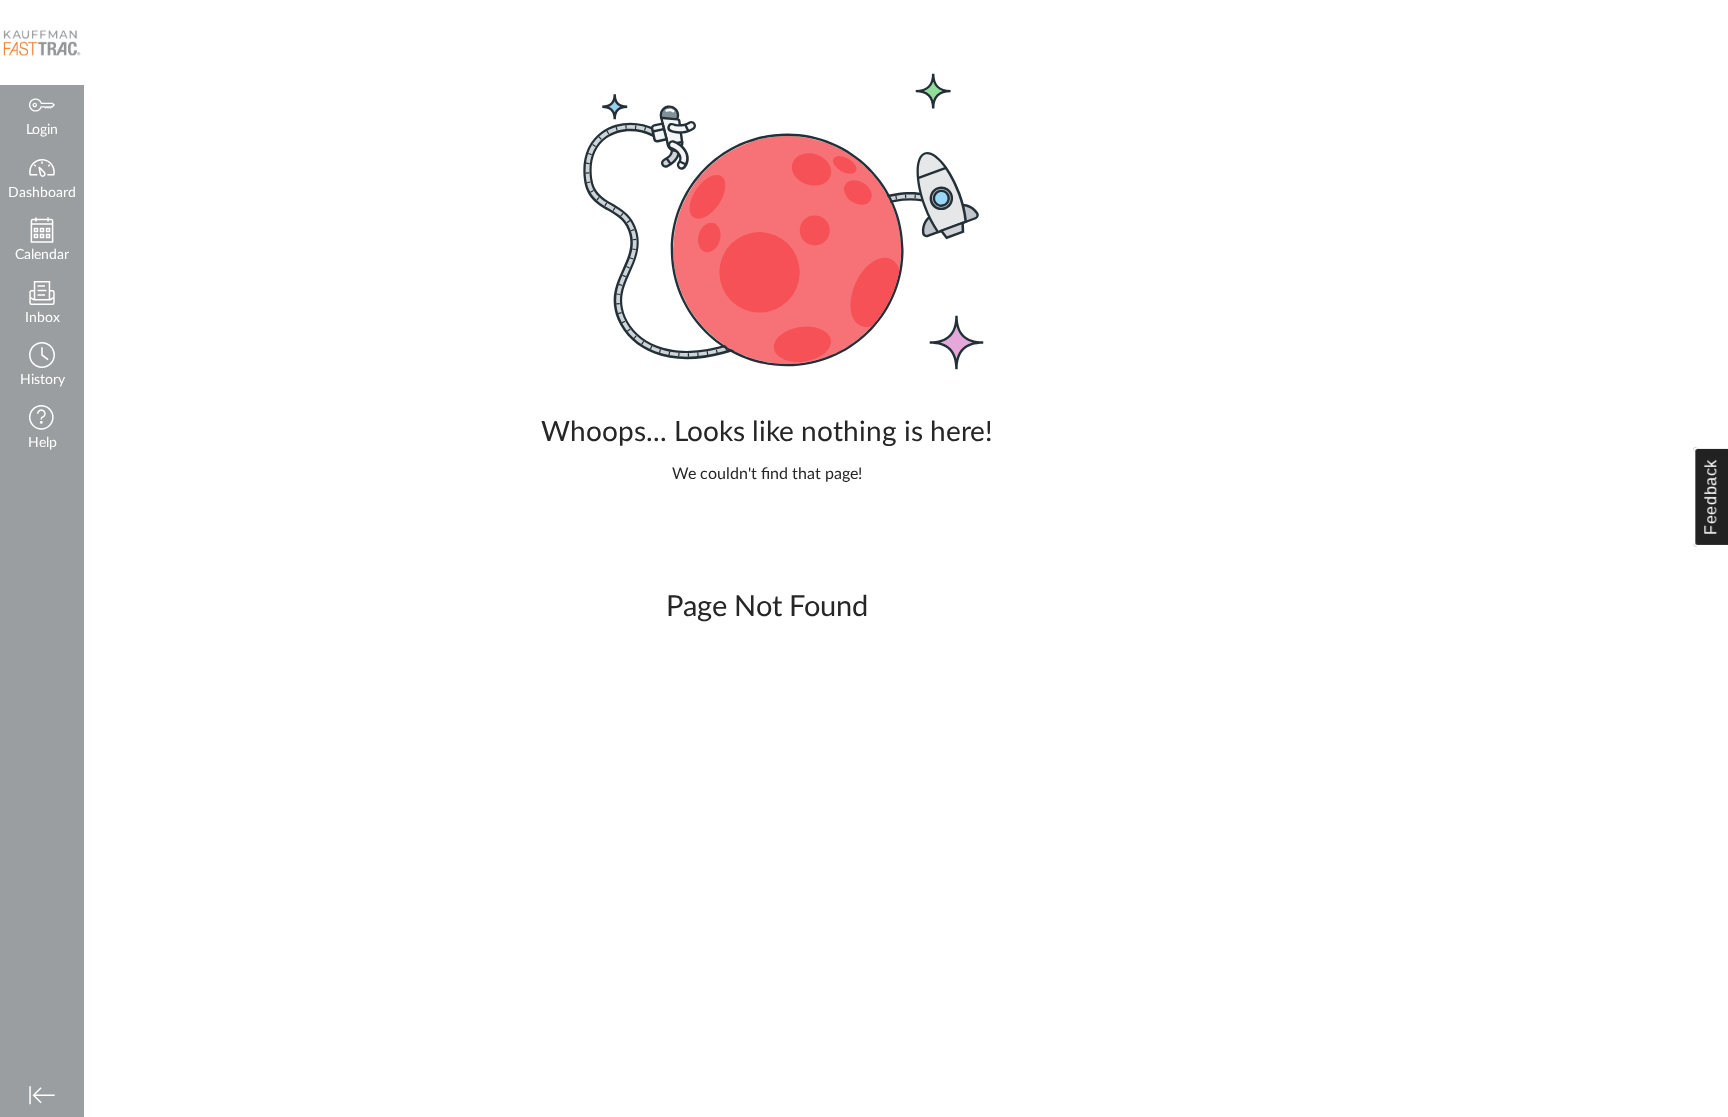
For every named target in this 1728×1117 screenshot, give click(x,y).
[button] (42, 366)
